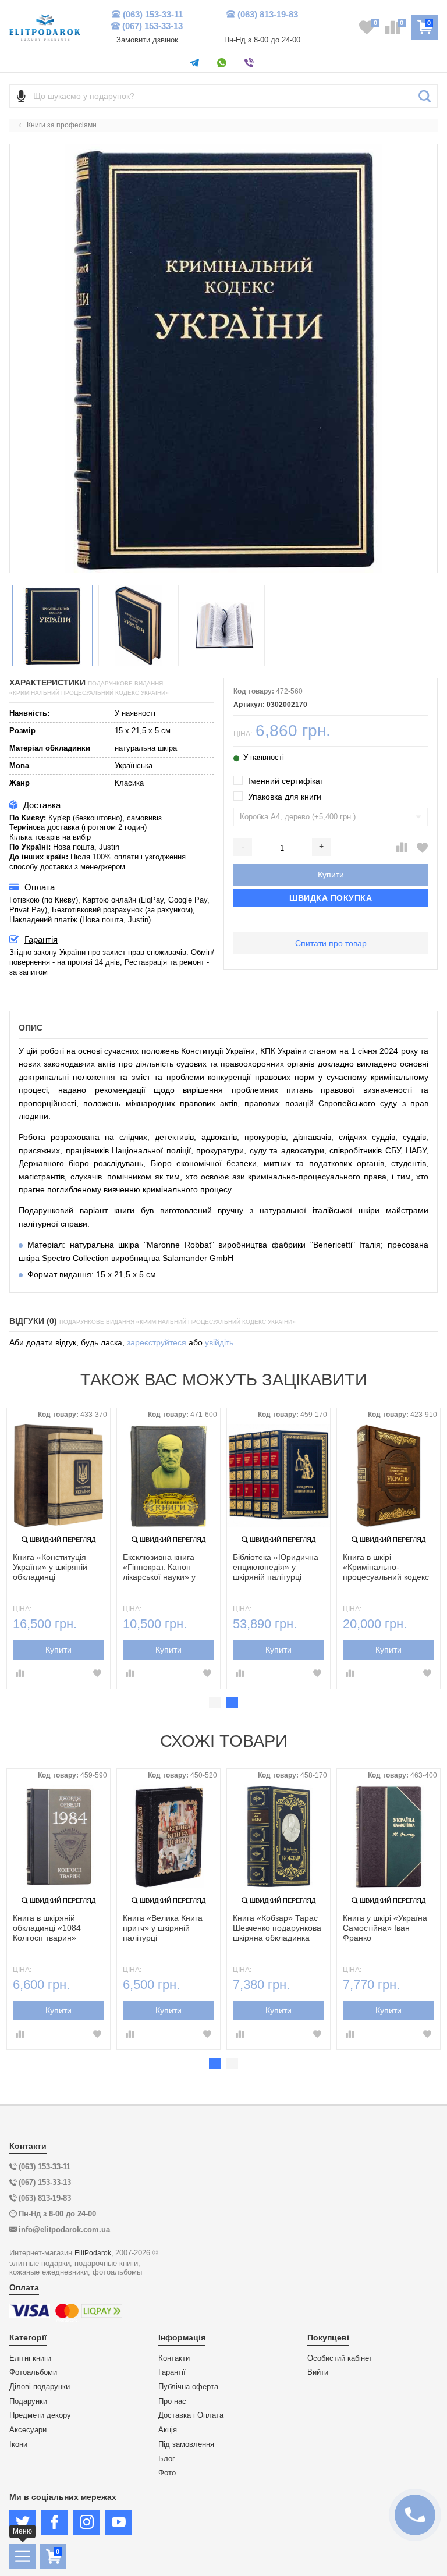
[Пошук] (425, 96)
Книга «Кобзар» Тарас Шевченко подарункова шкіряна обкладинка (277, 1928)
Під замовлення (186, 2444)
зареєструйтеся (157, 1342)
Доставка (42, 805)
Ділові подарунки (40, 2387)
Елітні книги (30, 2358)
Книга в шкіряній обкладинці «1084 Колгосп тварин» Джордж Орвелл (47, 1928)
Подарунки (28, 2401)
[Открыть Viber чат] (251, 63)
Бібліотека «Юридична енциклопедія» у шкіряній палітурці (276, 1567)
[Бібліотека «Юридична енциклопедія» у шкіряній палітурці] (279, 1476)
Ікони (18, 2444)
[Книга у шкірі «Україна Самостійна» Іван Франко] (389, 1837)
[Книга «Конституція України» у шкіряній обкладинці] (58, 1476)
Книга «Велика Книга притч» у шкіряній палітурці (163, 1928)
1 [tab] (215, 1703)
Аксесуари (28, 2430)
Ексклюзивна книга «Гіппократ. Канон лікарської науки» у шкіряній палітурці (159, 1568)
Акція (168, 2430)
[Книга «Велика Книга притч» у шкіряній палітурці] (168, 1837)
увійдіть (219, 1342)
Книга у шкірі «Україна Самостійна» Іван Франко (385, 1928)
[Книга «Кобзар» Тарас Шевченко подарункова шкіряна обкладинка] (279, 1837)
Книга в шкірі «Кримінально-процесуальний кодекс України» (386, 1568)
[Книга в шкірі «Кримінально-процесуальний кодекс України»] (389, 1476)
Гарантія (41, 939)
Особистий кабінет (340, 2358)
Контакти (174, 2358)
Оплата (40, 887)
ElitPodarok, (94, 2253)
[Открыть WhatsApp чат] (224, 63)
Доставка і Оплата (191, 2415)
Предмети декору (40, 2415)
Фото (167, 2473)
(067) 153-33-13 (152, 26)
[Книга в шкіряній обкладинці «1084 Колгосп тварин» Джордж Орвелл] (58, 1837)
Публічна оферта (188, 2387)
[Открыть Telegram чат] (196, 63)
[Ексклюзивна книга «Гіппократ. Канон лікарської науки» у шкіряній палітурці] (168, 1476)
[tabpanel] (58, 1548)
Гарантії (172, 2372)
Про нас (172, 2401)
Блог (167, 2459)
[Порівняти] (402, 848)
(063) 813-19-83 (268, 14)
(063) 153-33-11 (153, 14)
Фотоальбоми (33, 2372)
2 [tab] (232, 1703)
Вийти (318, 2372)
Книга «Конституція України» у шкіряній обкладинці (50, 1567)
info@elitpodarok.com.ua (64, 2229)
